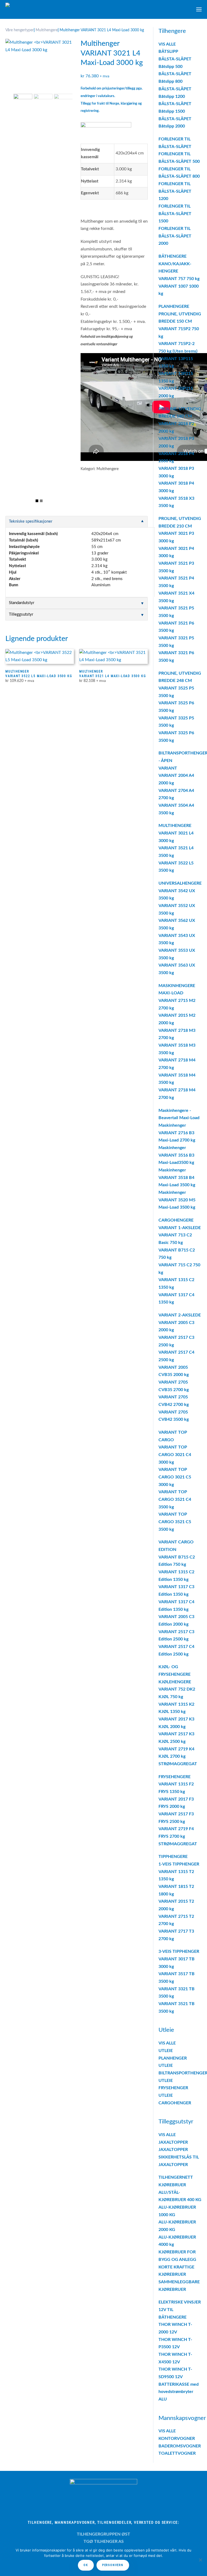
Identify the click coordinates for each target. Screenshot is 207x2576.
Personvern (113, 2565)
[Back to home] (43, 9)
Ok (86, 2565)
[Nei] (200, 2560)
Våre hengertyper (20, 30)
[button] (199, 9)
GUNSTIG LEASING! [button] (100, 277)
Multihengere (47, 30)
